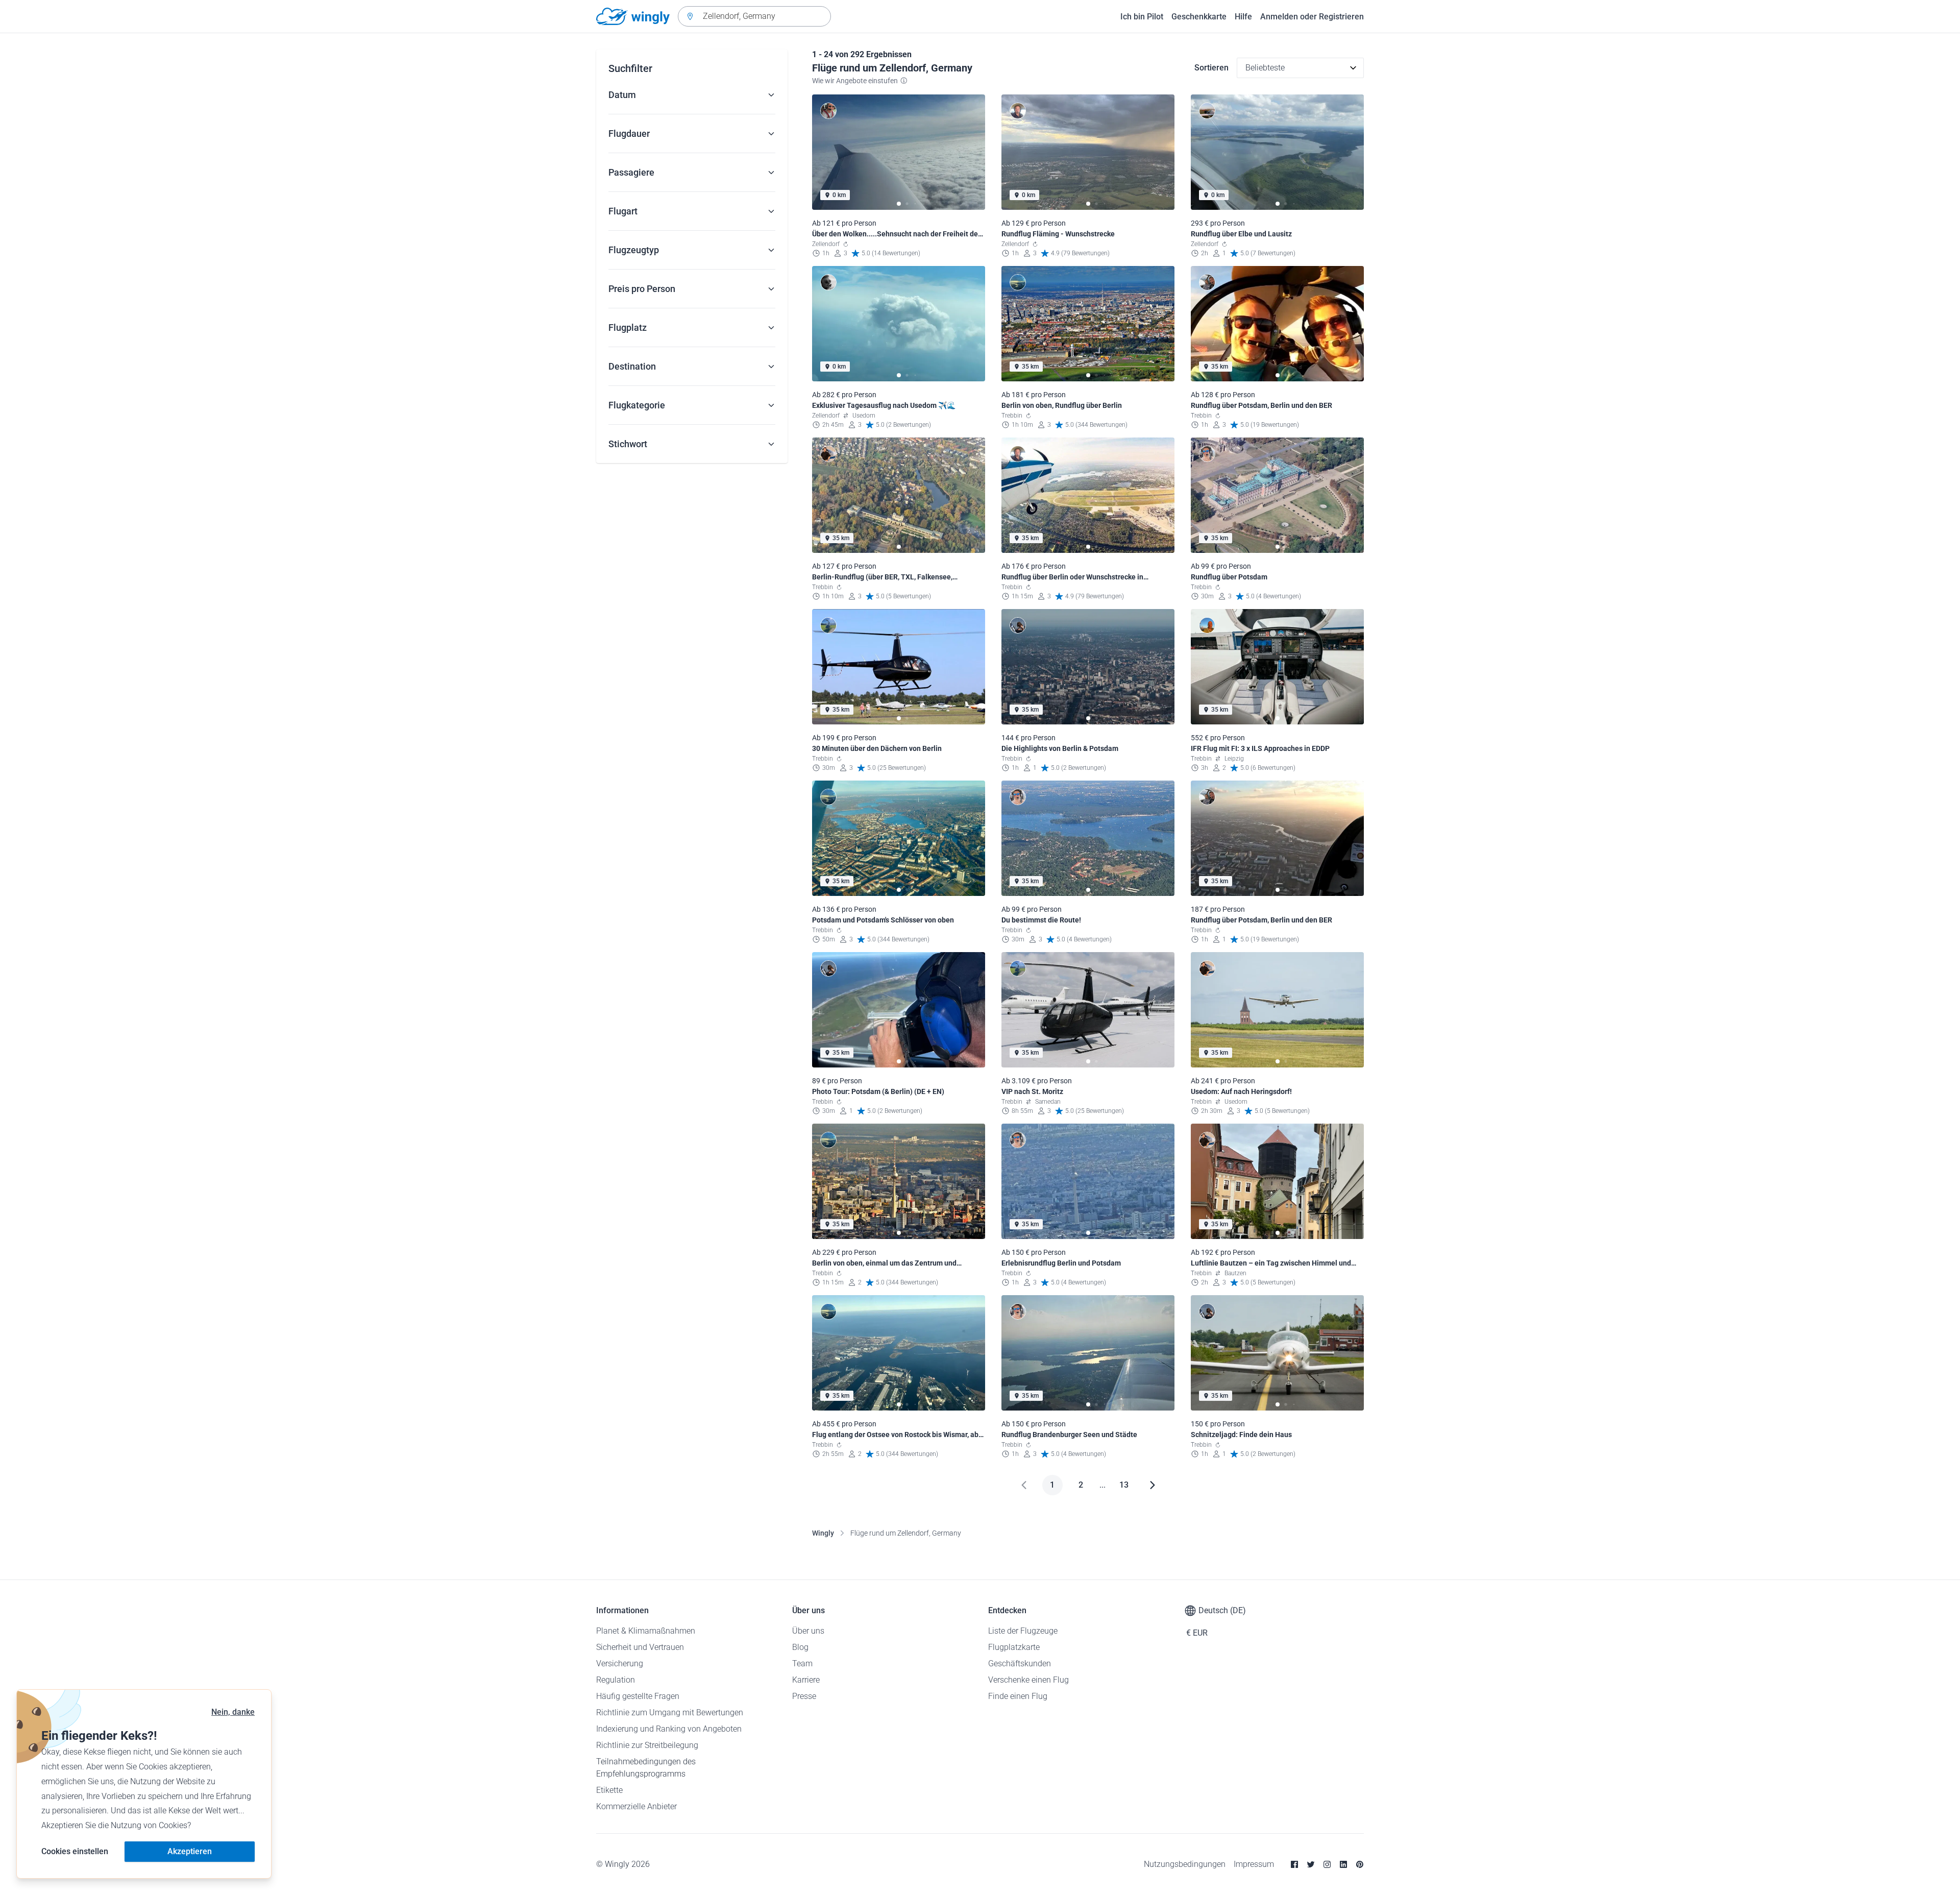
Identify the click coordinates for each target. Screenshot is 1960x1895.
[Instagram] (1327, 1864)
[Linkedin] (1343, 1864)
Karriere (806, 1680)
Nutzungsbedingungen (1185, 1864)
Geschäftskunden (1020, 1663)
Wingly (823, 1533)
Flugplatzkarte (1014, 1647)
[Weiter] (1153, 1485)
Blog (800, 1647)
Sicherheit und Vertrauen (640, 1647)
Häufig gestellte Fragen (638, 1696)
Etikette (609, 1790)
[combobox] (754, 16)
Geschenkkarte (1199, 17)
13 (1124, 1485)
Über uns (808, 1631)
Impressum (1254, 1864)
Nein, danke (233, 1712)
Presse (804, 1696)
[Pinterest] (1360, 1864)
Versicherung (620, 1663)
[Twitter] (1311, 1864)
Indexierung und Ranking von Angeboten (669, 1729)
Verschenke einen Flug (1028, 1680)
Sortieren (1211, 68)
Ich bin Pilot (1142, 17)
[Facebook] (1294, 1864)
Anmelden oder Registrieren (1312, 17)
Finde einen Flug (1018, 1696)
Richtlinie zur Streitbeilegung (647, 1745)
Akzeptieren (190, 1851)
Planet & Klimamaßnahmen (646, 1631)
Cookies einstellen (75, 1851)
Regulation (616, 1680)
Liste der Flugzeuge (1023, 1631)
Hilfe (1243, 17)
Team (802, 1663)
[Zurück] (1024, 1485)
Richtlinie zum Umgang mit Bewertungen (670, 1712)
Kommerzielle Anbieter (636, 1806)
